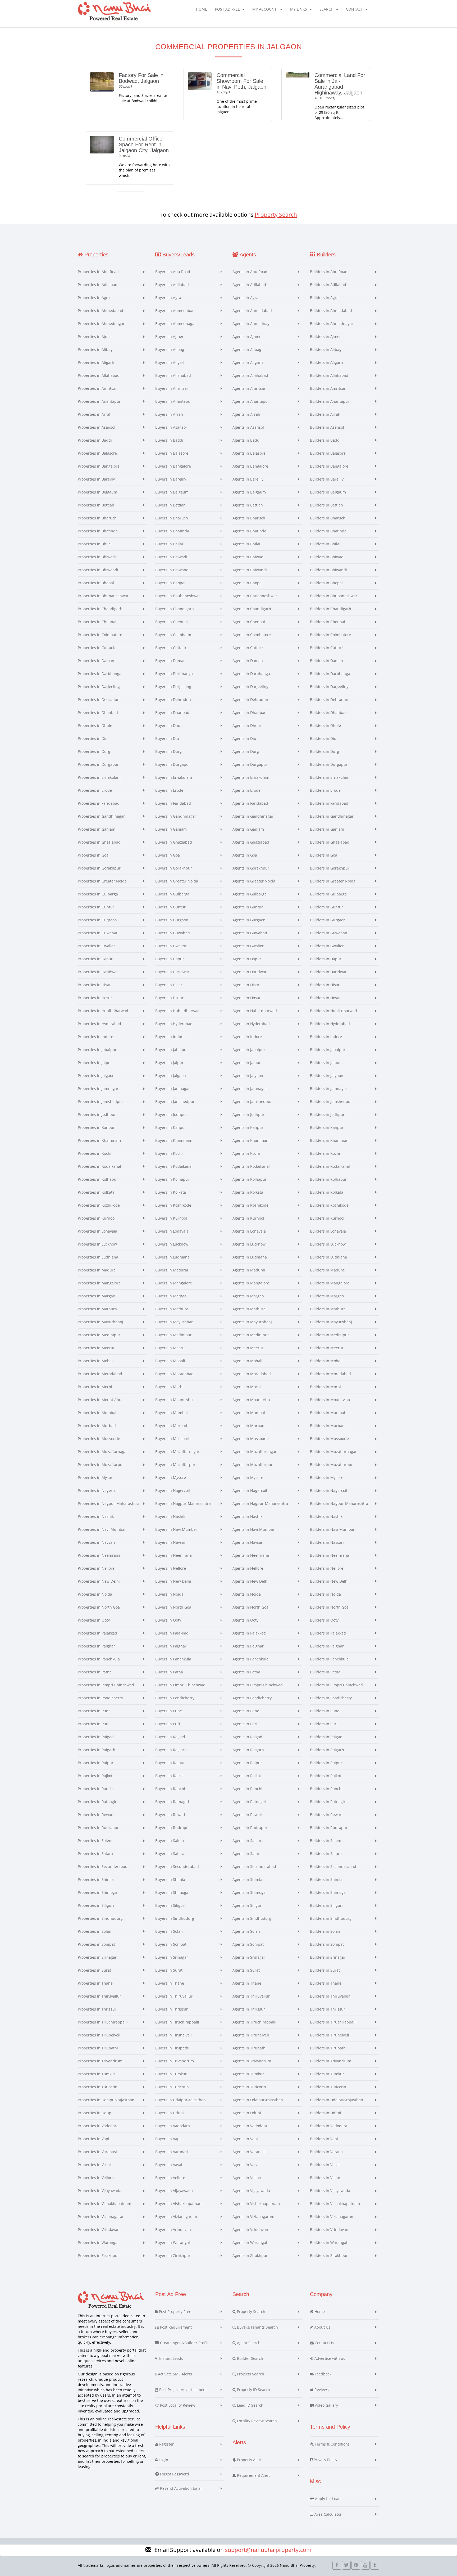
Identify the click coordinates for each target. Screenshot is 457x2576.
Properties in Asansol (97, 427)
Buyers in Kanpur (171, 1127)
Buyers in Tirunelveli (173, 2035)
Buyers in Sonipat (171, 1944)
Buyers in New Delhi (173, 1581)
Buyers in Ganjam (171, 829)
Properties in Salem (95, 1841)
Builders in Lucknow (328, 1244)
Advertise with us (329, 2358)
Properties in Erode (95, 790)
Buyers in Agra (168, 298)
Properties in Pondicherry (100, 1698)
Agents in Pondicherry (252, 1698)
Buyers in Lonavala (172, 1231)
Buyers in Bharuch (172, 518)
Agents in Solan (246, 1931)
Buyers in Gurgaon (172, 920)
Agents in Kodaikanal (251, 1166)
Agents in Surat (246, 1970)
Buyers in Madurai (172, 1270)
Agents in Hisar (246, 985)
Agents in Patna (246, 1672)
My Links (299, 9)
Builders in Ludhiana (328, 1257)
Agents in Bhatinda (249, 531)
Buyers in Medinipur (173, 1335)
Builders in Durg (325, 751)
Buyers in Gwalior (171, 946)
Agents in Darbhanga (251, 674)
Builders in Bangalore (329, 466)
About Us (322, 2327)
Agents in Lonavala (249, 1231)
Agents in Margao (248, 1296)
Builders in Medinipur (330, 1335)
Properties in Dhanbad (98, 712)
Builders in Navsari (327, 1542)
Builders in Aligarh (326, 362)
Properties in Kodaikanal (99, 1166)
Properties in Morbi (95, 1387)
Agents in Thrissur (249, 2009)
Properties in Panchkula (99, 1659)
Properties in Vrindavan (99, 2229)
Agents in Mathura (249, 1309)
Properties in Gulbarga (98, 894)
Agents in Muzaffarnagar (255, 1452)
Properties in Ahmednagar (101, 323)
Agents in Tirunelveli (251, 2035)
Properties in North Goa (99, 1607)
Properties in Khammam (99, 1140)
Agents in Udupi (247, 2113)
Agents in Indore (247, 1037)
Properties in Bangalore (99, 466)
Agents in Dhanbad (250, 712)
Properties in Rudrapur (98, 1828)
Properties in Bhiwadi (97, 557)
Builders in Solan (325, 1931)
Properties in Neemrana (99, 1555)
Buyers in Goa (168, 855)
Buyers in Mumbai (172, 1413)
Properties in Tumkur (97, 2074)
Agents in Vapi (245, 2139)
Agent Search (248, 2343)
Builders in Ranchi (326, 1789)
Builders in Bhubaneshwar (334, 596)
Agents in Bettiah (248, 505)
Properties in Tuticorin (98, 2087)
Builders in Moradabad (330, 1374)
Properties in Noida (95, 1594)
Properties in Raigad (96, 1737)
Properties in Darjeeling (99, 687)
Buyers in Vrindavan (173, 2229)
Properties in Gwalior (96, 946)
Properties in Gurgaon (97, 920)
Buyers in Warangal (173, 2242)
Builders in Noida (325, 1594)
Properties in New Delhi (99, 1581)
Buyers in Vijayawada (174, 2191)
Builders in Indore (326, 1037)
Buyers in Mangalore (174, 1283)
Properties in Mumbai (97, 1413)
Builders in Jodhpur (327, 1114)
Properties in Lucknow (97, 1244)
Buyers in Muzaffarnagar (177, 1452)
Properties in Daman (96, 661)
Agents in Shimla (247, 1879)
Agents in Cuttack (248, 648)
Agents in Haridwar (250, 972)
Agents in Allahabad (250, 375)
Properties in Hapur (95, 959)
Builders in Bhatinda (328, 531)
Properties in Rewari (96, 1815)
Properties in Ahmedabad (100, 311)
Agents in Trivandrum (252, 2061)
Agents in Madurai (249, 1270)
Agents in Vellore (247, 2178)
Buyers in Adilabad (172, 285)
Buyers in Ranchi (170, 1789)
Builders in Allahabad (329, 375)
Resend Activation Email (181, 2488)
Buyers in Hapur (170, 959)
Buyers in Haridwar (172, 972)
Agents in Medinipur (251, 1335)
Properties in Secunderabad (103, 1866)
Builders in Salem (326, 1841)
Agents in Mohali (247, 1361)
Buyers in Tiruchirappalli (177, 2022)
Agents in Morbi (247, 1387)
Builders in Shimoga (328, 1892)
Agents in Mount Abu (251, 1400)
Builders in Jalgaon (327, 1076)
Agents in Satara (247, 1853)
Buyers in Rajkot (170, 1776)
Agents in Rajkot (247, 1776)
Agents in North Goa (250, 1607)
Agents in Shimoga (249, 1892)
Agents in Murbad (248, 1426)
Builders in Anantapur (330, 401)
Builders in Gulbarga (328, 894)
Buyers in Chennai (172, 622)
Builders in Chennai (328, 622)
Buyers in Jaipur (169, 1063)
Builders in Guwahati (329, 933)
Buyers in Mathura (172, 1309)
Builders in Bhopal (326, 583)
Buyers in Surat (169, 1970)
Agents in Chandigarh (252, 609)
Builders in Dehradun (329, 700)
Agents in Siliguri (248, 1905)
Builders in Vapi (324, 2139)
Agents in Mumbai (249, 1413)
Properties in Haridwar (98, 972)
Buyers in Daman (170, 661)
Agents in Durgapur (250, 764)
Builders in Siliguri (326, 1905)
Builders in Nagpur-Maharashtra (339, 1503)
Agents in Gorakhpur (251, 868)
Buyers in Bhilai (169, 544)
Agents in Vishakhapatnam (256, 2204)
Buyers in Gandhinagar (176, 816)
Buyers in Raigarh (171, 1750)
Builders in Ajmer (325, 336)
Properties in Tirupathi (98, 2048)
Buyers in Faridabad (173, 803)
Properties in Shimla (96, 1879)
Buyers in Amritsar (172, 388)
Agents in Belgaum (249, 492)
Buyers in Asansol (171, 427)
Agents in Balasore (249, 453)
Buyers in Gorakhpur (174, 868)
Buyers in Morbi (169, 1387)
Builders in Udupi (326, 2113)
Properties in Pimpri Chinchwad (106, 1685)
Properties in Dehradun (99, 700)
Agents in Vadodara (250, 2126)
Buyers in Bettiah (170, 505)
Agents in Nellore (248, 1568)
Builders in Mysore (327, 1477)
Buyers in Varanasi (172, 2152)
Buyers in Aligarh (170, 362)
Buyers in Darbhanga (174, 674)
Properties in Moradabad (100, 1374)
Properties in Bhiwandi (98, 570)
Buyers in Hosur (169, 998)
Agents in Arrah (246, 414)
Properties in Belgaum (97, 492)
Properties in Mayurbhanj (100, 1322)
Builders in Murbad (327, 1426)
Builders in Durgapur (329, 764)
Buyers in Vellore (170, 2178)
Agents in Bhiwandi (250, 570)
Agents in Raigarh (248, 1750)
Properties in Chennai (97, 622)
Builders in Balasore (328, 453)
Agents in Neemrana (251, 1555)
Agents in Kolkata (248, 1192)
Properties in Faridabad (99, 803)
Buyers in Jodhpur (171, 1114)
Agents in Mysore (248, 1477)
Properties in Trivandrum (100, 2061)
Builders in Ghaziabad (330, 842)
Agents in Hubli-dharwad (255, 1011)
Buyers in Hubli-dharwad (177, 1011)
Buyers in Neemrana (173, 1555)
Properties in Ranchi (96, 1789)
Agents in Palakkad (249, 1633)
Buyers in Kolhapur (172, 1179)
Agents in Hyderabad (251, 1024)
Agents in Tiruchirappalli (254, 2022)
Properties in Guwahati (98, 933)
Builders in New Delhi (329, 1581)
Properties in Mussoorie (99, 1439)
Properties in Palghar (96, 1646)
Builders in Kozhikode (329, 1205)
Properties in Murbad (97, 1426)
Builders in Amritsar (328, 388)
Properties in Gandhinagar (101, 816)
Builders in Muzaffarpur (331, 1464)
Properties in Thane (95, 1983)
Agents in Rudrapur (250, 1828)
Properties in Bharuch (97, 518)
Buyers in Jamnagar (173, 1088)
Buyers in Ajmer (169, 336)
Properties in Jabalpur (97, 1050)
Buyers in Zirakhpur (173, 2255)
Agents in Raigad (247, 1737)
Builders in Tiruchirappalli (333, 2022)
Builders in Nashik (326, 1516)
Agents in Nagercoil (250, 1490)
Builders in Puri (324, 1724)
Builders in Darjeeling (329, 687)
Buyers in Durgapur (173, 764)
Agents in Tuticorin (249, 2087)
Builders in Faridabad (329, 803)
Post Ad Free (227, 9)
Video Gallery (326, 2405)
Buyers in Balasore (172, 453)
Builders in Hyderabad (330, 1024)
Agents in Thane (247, 1983)
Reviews (321, 2390)
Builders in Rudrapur (329, 1828)
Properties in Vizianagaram (102, 2217)
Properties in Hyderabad (99, 1024)
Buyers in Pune (169, 1711)
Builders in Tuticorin (328, 2087)
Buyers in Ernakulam (174, 777)
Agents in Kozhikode (250, 1205)
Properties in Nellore (96, 1568)
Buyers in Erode (169, 790)
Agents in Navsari (248, 1542)
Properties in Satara (95, 1853)
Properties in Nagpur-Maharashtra (109, 1503)
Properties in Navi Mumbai (102, 1529)
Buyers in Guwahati (173, 933)
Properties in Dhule (95, 725)
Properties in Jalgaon (96, 1076)
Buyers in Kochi (169, 1153)
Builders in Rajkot (326, 1776)
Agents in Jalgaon (248, 1076)
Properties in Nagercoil (98, 1490)
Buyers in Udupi (170, 2113)
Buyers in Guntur (170, 907)
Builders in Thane (326, 1983)
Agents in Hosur (247, 998)
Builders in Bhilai (325, 544)
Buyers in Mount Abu (174, 1400)
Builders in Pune (325, 1711)
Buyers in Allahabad (173, 375)
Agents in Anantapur (251, 401)
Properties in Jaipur (95, 1063)
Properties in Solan (95, 1931)
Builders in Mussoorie (329, 1439)
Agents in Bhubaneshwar (255, 596)
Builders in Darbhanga (330, 674)
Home (202, 9)
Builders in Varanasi (328, 2152)
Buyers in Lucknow (172, 1244)
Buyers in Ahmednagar (176, 323)
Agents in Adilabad (249, 285)
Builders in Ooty (324, 1620)
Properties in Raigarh (97, 1750)
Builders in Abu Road (329, 272)
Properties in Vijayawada (100, 2191)
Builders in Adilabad (328, 285)
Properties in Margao (96, 1296)
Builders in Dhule (325, 725)
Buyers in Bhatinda (172, 531)
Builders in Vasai (325, 2165)
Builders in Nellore (327, 1568)
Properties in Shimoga (97, 1892)
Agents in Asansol (248, 427)
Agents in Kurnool (248, 1218)
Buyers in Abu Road (173, 272)
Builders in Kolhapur (328, 1179)
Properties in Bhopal (96, 583)
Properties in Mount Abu (100, 1400)
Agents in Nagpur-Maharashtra (260, 1503)
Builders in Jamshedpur (331, 1101)
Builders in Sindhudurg (331, 1918)
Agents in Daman (248, 661)
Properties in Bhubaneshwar (103, 596)
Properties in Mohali (96, 1361)
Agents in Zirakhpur (250, 2255)
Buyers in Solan (169, 1931)
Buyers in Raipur (170, 1763)
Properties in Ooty (94, 1620)
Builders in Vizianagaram (332, 2217)
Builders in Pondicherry (331, 1698)
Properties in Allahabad (99, 375)
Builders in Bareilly (327, 479)
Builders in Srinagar (328, 1957)
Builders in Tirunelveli (330, 2035)
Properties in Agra (94, 298)
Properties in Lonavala (97, 1231)
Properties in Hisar (94, 985)
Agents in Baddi (246, 440)
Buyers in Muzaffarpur (175, 1464)
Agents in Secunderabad (254, 1866)
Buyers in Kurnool (171, 1218)
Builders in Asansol (327, 427)
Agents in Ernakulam (251, 777)
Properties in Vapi (93, 2139)
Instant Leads (170, 2358)
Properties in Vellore (96, 2178)
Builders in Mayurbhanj (331, 1322)
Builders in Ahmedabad (331, 311)
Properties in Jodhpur (97, 1114)
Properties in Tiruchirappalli (103, 2022)
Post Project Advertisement (182, 2390)
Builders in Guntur (326, 907)
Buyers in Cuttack (171, 648)
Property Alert (249, 2460)
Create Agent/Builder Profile (184, 2343)
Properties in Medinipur (99, 1335)
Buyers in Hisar (169, 985)
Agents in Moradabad (252, 1374)
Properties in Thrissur (97, 2009)
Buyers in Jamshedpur (175, 1101)
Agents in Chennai (249, 622)
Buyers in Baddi (169, 440)
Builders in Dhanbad (328, 712)
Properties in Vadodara (98, 2126)
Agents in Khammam (251, 1140)
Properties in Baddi (95, 440)
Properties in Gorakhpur (99, 868)
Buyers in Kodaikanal (174, 1166)
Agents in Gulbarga (250, 894)
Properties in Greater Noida (102, 881)
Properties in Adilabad (98, 285)
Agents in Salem (247, 1841)
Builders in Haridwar (328, 972)
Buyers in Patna (169, 1672)
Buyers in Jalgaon (171, 1076)
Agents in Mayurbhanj (252, 1322)
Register (166, 2444)
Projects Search (250, 2374)
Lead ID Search (250, 2405)
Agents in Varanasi (249, 2152)
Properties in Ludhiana (98, 1257)
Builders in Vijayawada (330, 2191)
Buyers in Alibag (170, 349)
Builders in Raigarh (327, 1750)
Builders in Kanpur (327, 1127)
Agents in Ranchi (247, 1789)
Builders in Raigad (326, 1737)
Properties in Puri (93, 1724)
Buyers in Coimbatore (174, 635)
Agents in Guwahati (250, 933)
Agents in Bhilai (246, 544)
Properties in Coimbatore (100, 635)
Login (163, 2460)
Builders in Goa (324, 855)
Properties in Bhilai (95, 544)
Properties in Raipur (96, 1763)
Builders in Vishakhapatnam (335, 2204)
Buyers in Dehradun (173, 700)
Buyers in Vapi (168, 2139)
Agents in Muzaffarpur (253, 1464)
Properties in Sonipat (96, 1944)
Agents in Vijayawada (251, 2191)
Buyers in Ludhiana (172, 1257)
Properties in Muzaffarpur (101, 1464)
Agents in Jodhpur (248, 1114)
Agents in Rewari (247, 1815)
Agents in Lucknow (249, 1244)
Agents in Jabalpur (249, 1050)
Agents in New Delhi (250, 1581)
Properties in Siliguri (96, 1905)
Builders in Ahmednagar (332, 323)
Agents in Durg (246, 751)
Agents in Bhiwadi (248, 557)
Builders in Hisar (325, 985)
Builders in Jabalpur (328, 1050)
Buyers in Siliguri (170, 1905)
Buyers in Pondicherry (175, 1698)
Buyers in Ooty (168, 1620)
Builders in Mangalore (330, 1283)
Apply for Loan (327, 2499)
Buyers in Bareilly (171, 479)
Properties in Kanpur (96, 1127)
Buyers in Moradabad (174, 1374)
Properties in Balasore (97, 453)
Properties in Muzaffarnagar (103, 1452)
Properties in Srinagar (97, 1957)
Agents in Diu (244, 738)
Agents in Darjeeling (250, 687)
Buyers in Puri (168, 1724)
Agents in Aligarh (248, 362)
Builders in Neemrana (330, 1555)
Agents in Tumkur (248, 2074)
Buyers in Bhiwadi (171, 557)
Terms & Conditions (332, 2444)
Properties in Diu (93, 738)
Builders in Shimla (326, 1879)
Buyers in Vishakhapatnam (179, 2204)
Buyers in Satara (170, 1853)
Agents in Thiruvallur (251, 1996)
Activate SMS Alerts (174, 2374)
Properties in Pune (94, 1711)
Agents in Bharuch (249, 518)
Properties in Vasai (94, 2165)
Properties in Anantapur (99, 401)
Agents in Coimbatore (252, 635)
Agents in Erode (246, 790)
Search (326, 9)
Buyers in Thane (170, 1983)
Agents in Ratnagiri (249, 1802)
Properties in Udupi (95, 2113)
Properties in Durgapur (98, 764)
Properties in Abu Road (98, 272)
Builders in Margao (327, 1296)
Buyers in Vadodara (173, 2126)
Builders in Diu (323, 738)
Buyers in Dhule (169, 725)
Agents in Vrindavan (250, 2229)
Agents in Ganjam (248, 829)
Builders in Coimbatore (330, 635)
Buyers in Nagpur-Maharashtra (183, 1503)
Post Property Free (175, 2312)
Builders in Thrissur (328, 2009)
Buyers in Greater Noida (177, 881)
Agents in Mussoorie (251, 1439)
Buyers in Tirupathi (172, 2048)
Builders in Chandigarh (331, 609)
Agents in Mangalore (251, 1283)
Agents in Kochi (246, 1153)
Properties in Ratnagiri (98, 1802)
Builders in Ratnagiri (328, 1802)
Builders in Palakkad (328, 1633)
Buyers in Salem (170, 1841)
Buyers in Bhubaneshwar (178, 596)
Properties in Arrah (95, 414)
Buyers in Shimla (170, 1879)
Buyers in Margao (171, 1296)
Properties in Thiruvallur (99, 1996)
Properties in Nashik (96, 1516)
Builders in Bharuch (328, 518)
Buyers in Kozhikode (173, 1205)
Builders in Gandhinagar (332, 816)
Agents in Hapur (247, 959)
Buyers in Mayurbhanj (175, 1322)
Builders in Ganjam (327, 829)
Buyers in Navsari (171, 1542)
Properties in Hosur (95, 998)
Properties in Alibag (95, 349)
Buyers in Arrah (169, 414)
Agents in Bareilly (248, 479)
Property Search (251, 2312)
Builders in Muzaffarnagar (333, 1452)
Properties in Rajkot (95, 1776)
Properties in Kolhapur (98, 1179)
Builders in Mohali (326, 1361)
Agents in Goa (245, 855)
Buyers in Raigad (170, 1737)
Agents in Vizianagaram (253, 2217)
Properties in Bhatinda (98, 531)
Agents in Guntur (248, 907)
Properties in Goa (93, 855)
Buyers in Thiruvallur (174, 1996)
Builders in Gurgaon (328, 920)
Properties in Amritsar (97, 388)
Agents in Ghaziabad (251, 842)
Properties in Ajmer (95, 336)
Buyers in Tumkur (171, 2074)
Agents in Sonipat (248, 1944)
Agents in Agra (245, 298)
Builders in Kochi (325, 1153)
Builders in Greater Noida (333, 881)
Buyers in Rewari (170, 1815)
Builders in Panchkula (329, 1659)
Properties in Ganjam (97, 829)
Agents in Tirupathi (250, 2048)
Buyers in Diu (167, 738)
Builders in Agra (324, 298)
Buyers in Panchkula (173, 1659)
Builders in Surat (325, 1970)
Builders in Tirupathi (328, 2048)
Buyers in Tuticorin (172, 2087)
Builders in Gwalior (327, 946)
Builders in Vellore (326, 2178)
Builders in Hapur (326, 959)
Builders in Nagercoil (329, 1490)
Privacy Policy (325, 2460)
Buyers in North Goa (173, 1607)
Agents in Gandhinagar (253, 816)
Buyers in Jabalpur (172, 1050)
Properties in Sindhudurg (100, 1918)
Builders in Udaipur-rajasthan (337, 2100)
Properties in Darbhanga (100, 674)
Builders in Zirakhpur (329, 2255)
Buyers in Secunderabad (177, 1866)
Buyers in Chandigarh (175, 609)
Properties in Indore (95, 1037)
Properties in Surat (94, 1970)
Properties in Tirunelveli (99, 2035)
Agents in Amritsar (249, 388)
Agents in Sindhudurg (252, 1918)
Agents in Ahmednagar (253, 323)
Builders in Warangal (329, 2242)
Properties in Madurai (97, 1270)
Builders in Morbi (325, 1387)
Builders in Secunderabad (333, 1866)
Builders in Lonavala (328, 1231)
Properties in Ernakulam (99, 777)
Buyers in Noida (169, 1594)
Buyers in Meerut (171, 1348)
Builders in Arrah (325, 414)
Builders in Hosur (325, 998)
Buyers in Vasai (169, 2165)
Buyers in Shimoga (172, 1892)
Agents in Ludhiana (250, 1257)
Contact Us (324, 2343)
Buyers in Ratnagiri (172, 1802)
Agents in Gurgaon (249, 920)
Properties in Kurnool (97, 1218)
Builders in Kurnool (327, 1218)
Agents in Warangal (250, 2242)
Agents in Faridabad (250, 803)
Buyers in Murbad (171, 1426)
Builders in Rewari (326, 1815)
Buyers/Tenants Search (257, 2327)
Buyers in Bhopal (170, 583)
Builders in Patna (325, 1672)
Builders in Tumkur (327, 2074)
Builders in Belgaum (328, 492)
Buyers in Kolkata (171, 1192)
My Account (264, 9)
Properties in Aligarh (96, 362)
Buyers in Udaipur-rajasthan (180, 2100)
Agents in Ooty (245, 1620)
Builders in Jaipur (325, 1063)
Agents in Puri (245, 1724)
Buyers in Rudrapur (173, 1828)
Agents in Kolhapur (250, 1179)
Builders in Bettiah (326, 505)
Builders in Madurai (328, 1270)
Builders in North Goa (329, 1607)
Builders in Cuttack (327, 648)
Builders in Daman (326, 661)
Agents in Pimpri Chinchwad (258, 1685)
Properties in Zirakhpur (98, 2255)
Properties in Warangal (98, 2242)
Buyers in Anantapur (174, 401)
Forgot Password (174, 2474)
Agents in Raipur (247, 1763)
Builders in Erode (325, 790)
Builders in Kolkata (327, 1192)
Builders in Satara (326, 1853)
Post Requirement (175, 2327)
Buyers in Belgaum (172, 492)
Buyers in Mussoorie (173, 1439)
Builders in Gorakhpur (330, 868)
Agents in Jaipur (247, 1063)
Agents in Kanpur (248, 1127)
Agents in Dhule (247, 725)
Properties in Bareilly (96, 479)
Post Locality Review (177, 2405)
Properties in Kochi (95, 1153)
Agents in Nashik (247, 1516)
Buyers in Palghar (171, 1646)
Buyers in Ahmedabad (175, 311)
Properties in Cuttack (96, 648)
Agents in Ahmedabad (252, 311)
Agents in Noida (247, 1594)
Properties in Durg (94, 751)
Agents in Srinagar (249, 1957)
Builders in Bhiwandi (328, 570)
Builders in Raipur (326, 1763)
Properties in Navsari (96, 1542)
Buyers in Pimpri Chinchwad (180, 1685)
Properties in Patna (95, 1672)
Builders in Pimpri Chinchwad (336, 1685)
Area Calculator (328, 2514)
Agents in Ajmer (247, 336)
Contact (354, 9)
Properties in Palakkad (97, 1633)
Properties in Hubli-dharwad (103, 1011)
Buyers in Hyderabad (174, 1024)
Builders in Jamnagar (329, 1088)
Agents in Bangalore (250, 466)
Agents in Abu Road (250, 272)
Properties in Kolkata (96, 1192)
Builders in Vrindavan (329, 2229)
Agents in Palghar (248, 1646)
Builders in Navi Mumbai (332, 1529)
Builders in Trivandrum (331, 2061)
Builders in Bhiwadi (327, 557)
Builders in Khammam (330, 1140)
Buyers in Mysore (171, 1477)
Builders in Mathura (328, 1309)
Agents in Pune (246, 1711)
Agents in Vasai (246, 2165)
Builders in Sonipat (327, 1944)
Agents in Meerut (248, 1348)
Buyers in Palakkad (172, 1633)
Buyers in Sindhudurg (175, 1918)
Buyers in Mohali (170, 1361)
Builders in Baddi (325, 440)
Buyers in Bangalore (173, 466)
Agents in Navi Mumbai (253, 1529)
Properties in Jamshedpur (100, 1101)
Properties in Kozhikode (99, 1205)
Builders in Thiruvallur (330, 1996)
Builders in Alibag (326, 349)
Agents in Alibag (247, 349)
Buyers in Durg (168, 751)
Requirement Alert (253, 2475)
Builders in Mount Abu (330, 1400)
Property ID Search (253, 2390)
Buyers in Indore (170, 1037)
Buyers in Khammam (174, 1140)
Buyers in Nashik (170, 1516)
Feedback (323, 2374)
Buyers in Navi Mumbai (176, 1529)
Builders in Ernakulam (330, 777)
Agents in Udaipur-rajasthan (258, 2100)
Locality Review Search (256, 2421)
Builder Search (250, 2358)
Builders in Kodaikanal (330, 1166)
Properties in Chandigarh (100, 609)
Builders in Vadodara (329, 2126)
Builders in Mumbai (328, 1413)
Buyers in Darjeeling (173, 687)
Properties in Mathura (97, 1309)
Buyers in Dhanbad (172, 712)
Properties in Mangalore (99, 1283)
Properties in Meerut (96, 1348)
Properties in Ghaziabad (99, 842)
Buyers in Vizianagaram (176, 2217)
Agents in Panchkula (250, 1659)
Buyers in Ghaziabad (174, 842)
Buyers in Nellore (171, 1568)
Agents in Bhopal (248, 583)
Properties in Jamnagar (98, 1088)
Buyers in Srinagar (172, 1957)
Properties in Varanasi (97, 2152)
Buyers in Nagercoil (173, 1490)
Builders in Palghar (327, 1646)
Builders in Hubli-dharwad (333, 1011)
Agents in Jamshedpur (252, 1101)
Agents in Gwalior (248, 946)
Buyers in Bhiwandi (172, 570)
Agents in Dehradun (250, 700)
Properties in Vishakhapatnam (104, 2204)
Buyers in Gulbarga (172, 894)
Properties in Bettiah (96, 505)
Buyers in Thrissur (172, 2009)
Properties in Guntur (96, 907)
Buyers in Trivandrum (175, 2061)
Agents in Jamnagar (250, 1088)
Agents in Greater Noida (254, 881)
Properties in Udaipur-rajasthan (106, 2100)
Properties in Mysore (96, 1477)
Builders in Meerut (327, 1348)
